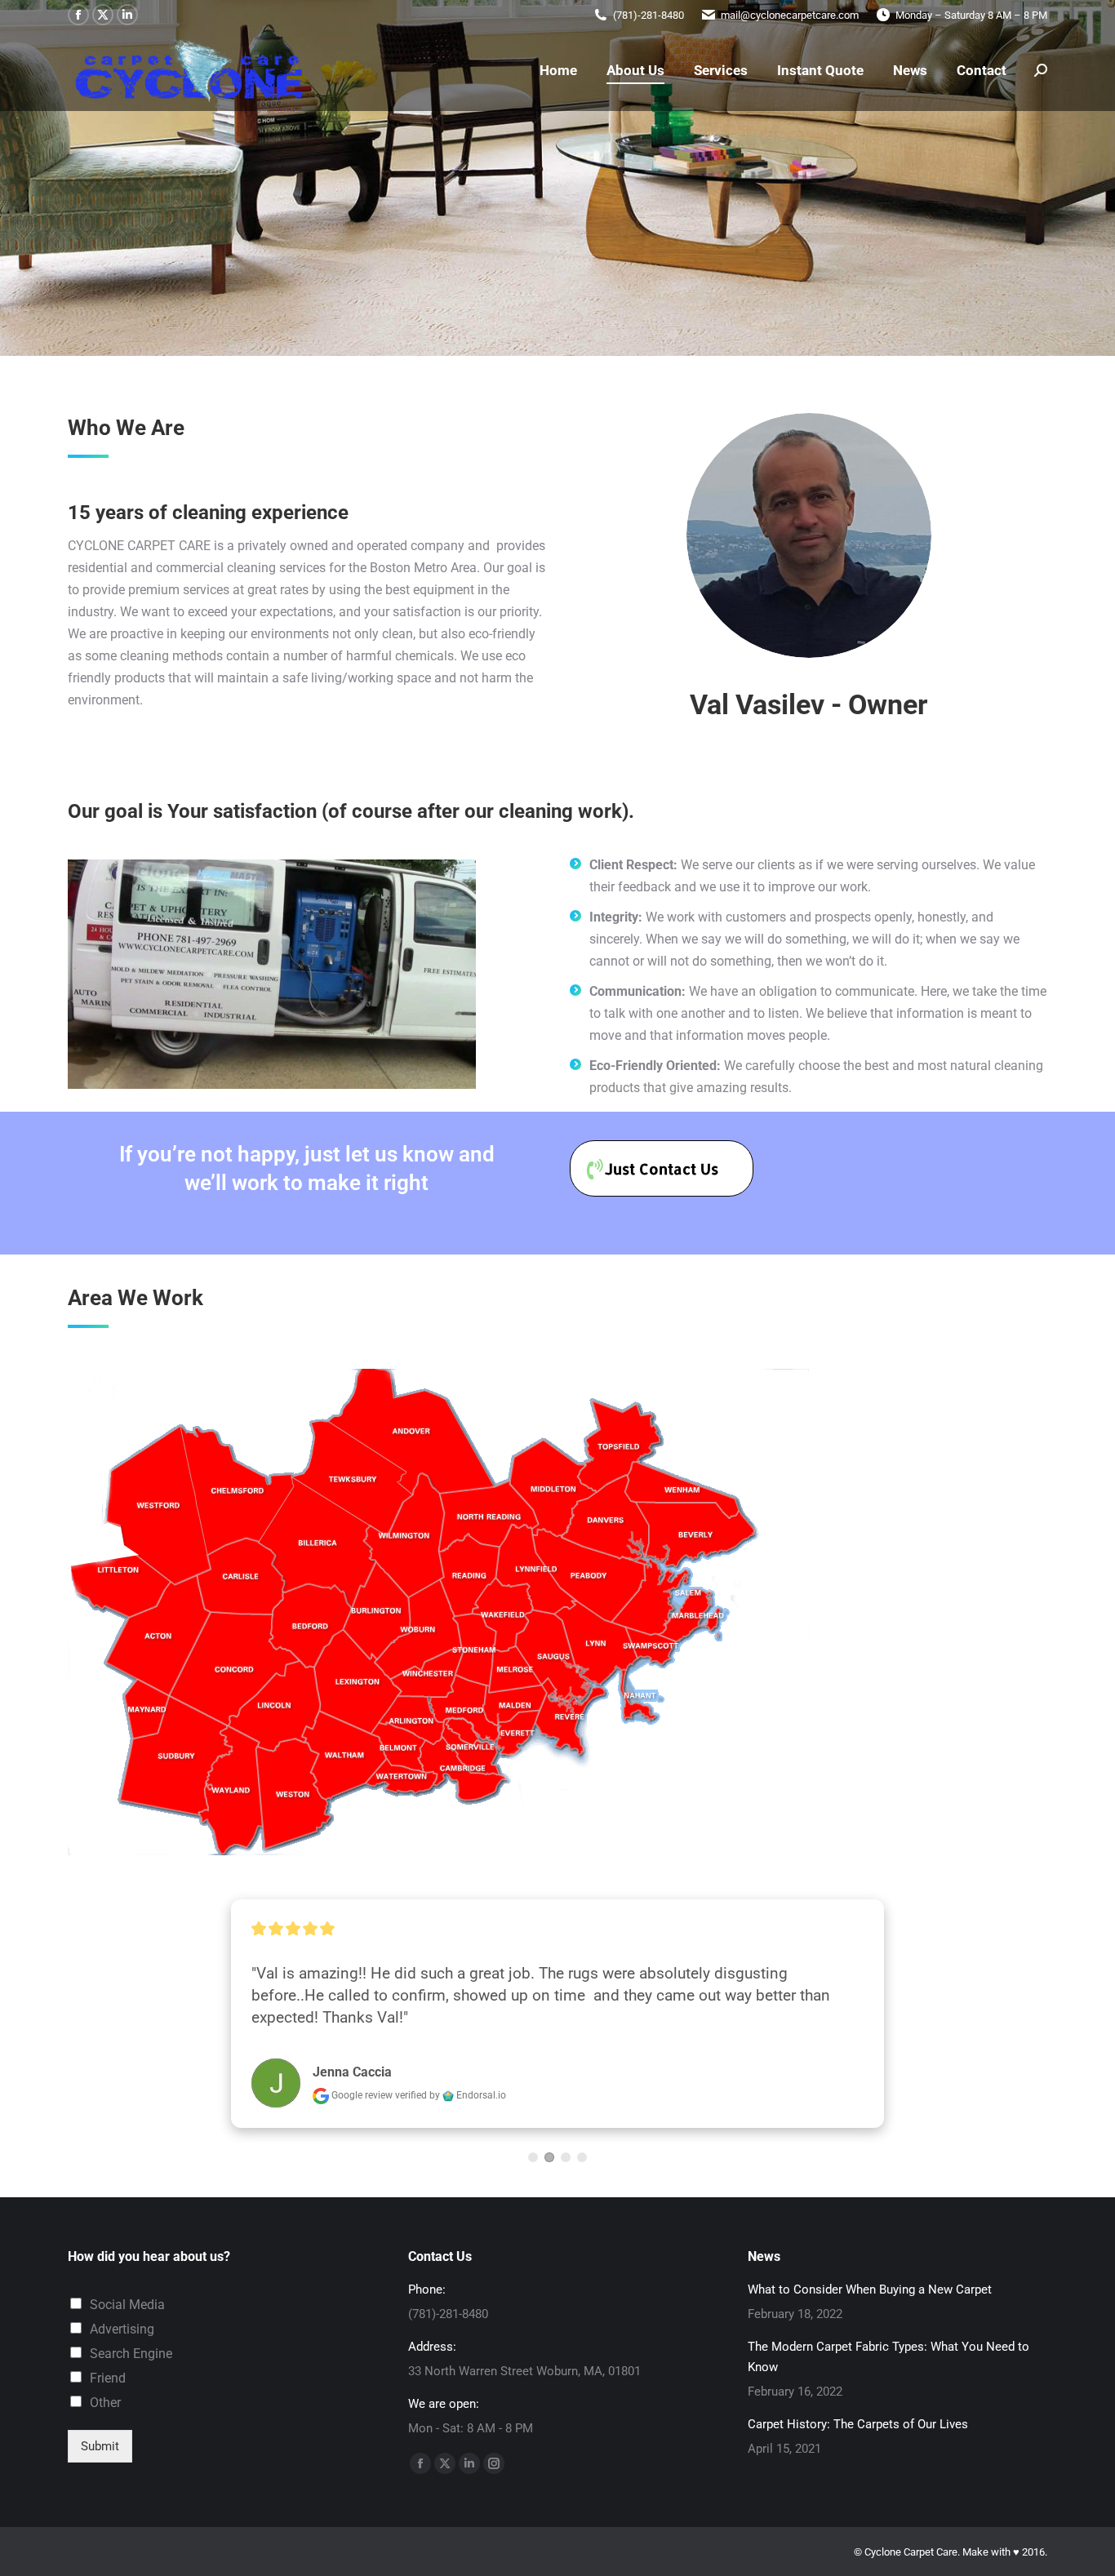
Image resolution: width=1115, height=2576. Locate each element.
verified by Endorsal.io (451, 2095)
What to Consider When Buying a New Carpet (870, 2290)
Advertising (122, 2329)
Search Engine (131, 2354)
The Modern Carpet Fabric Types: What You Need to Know (888, 2357)
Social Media (127, 2305)
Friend (108, 2378)
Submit (100, 2446)
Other (105, 2403)
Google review (362, 2095)
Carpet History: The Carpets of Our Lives (858, 2424)
